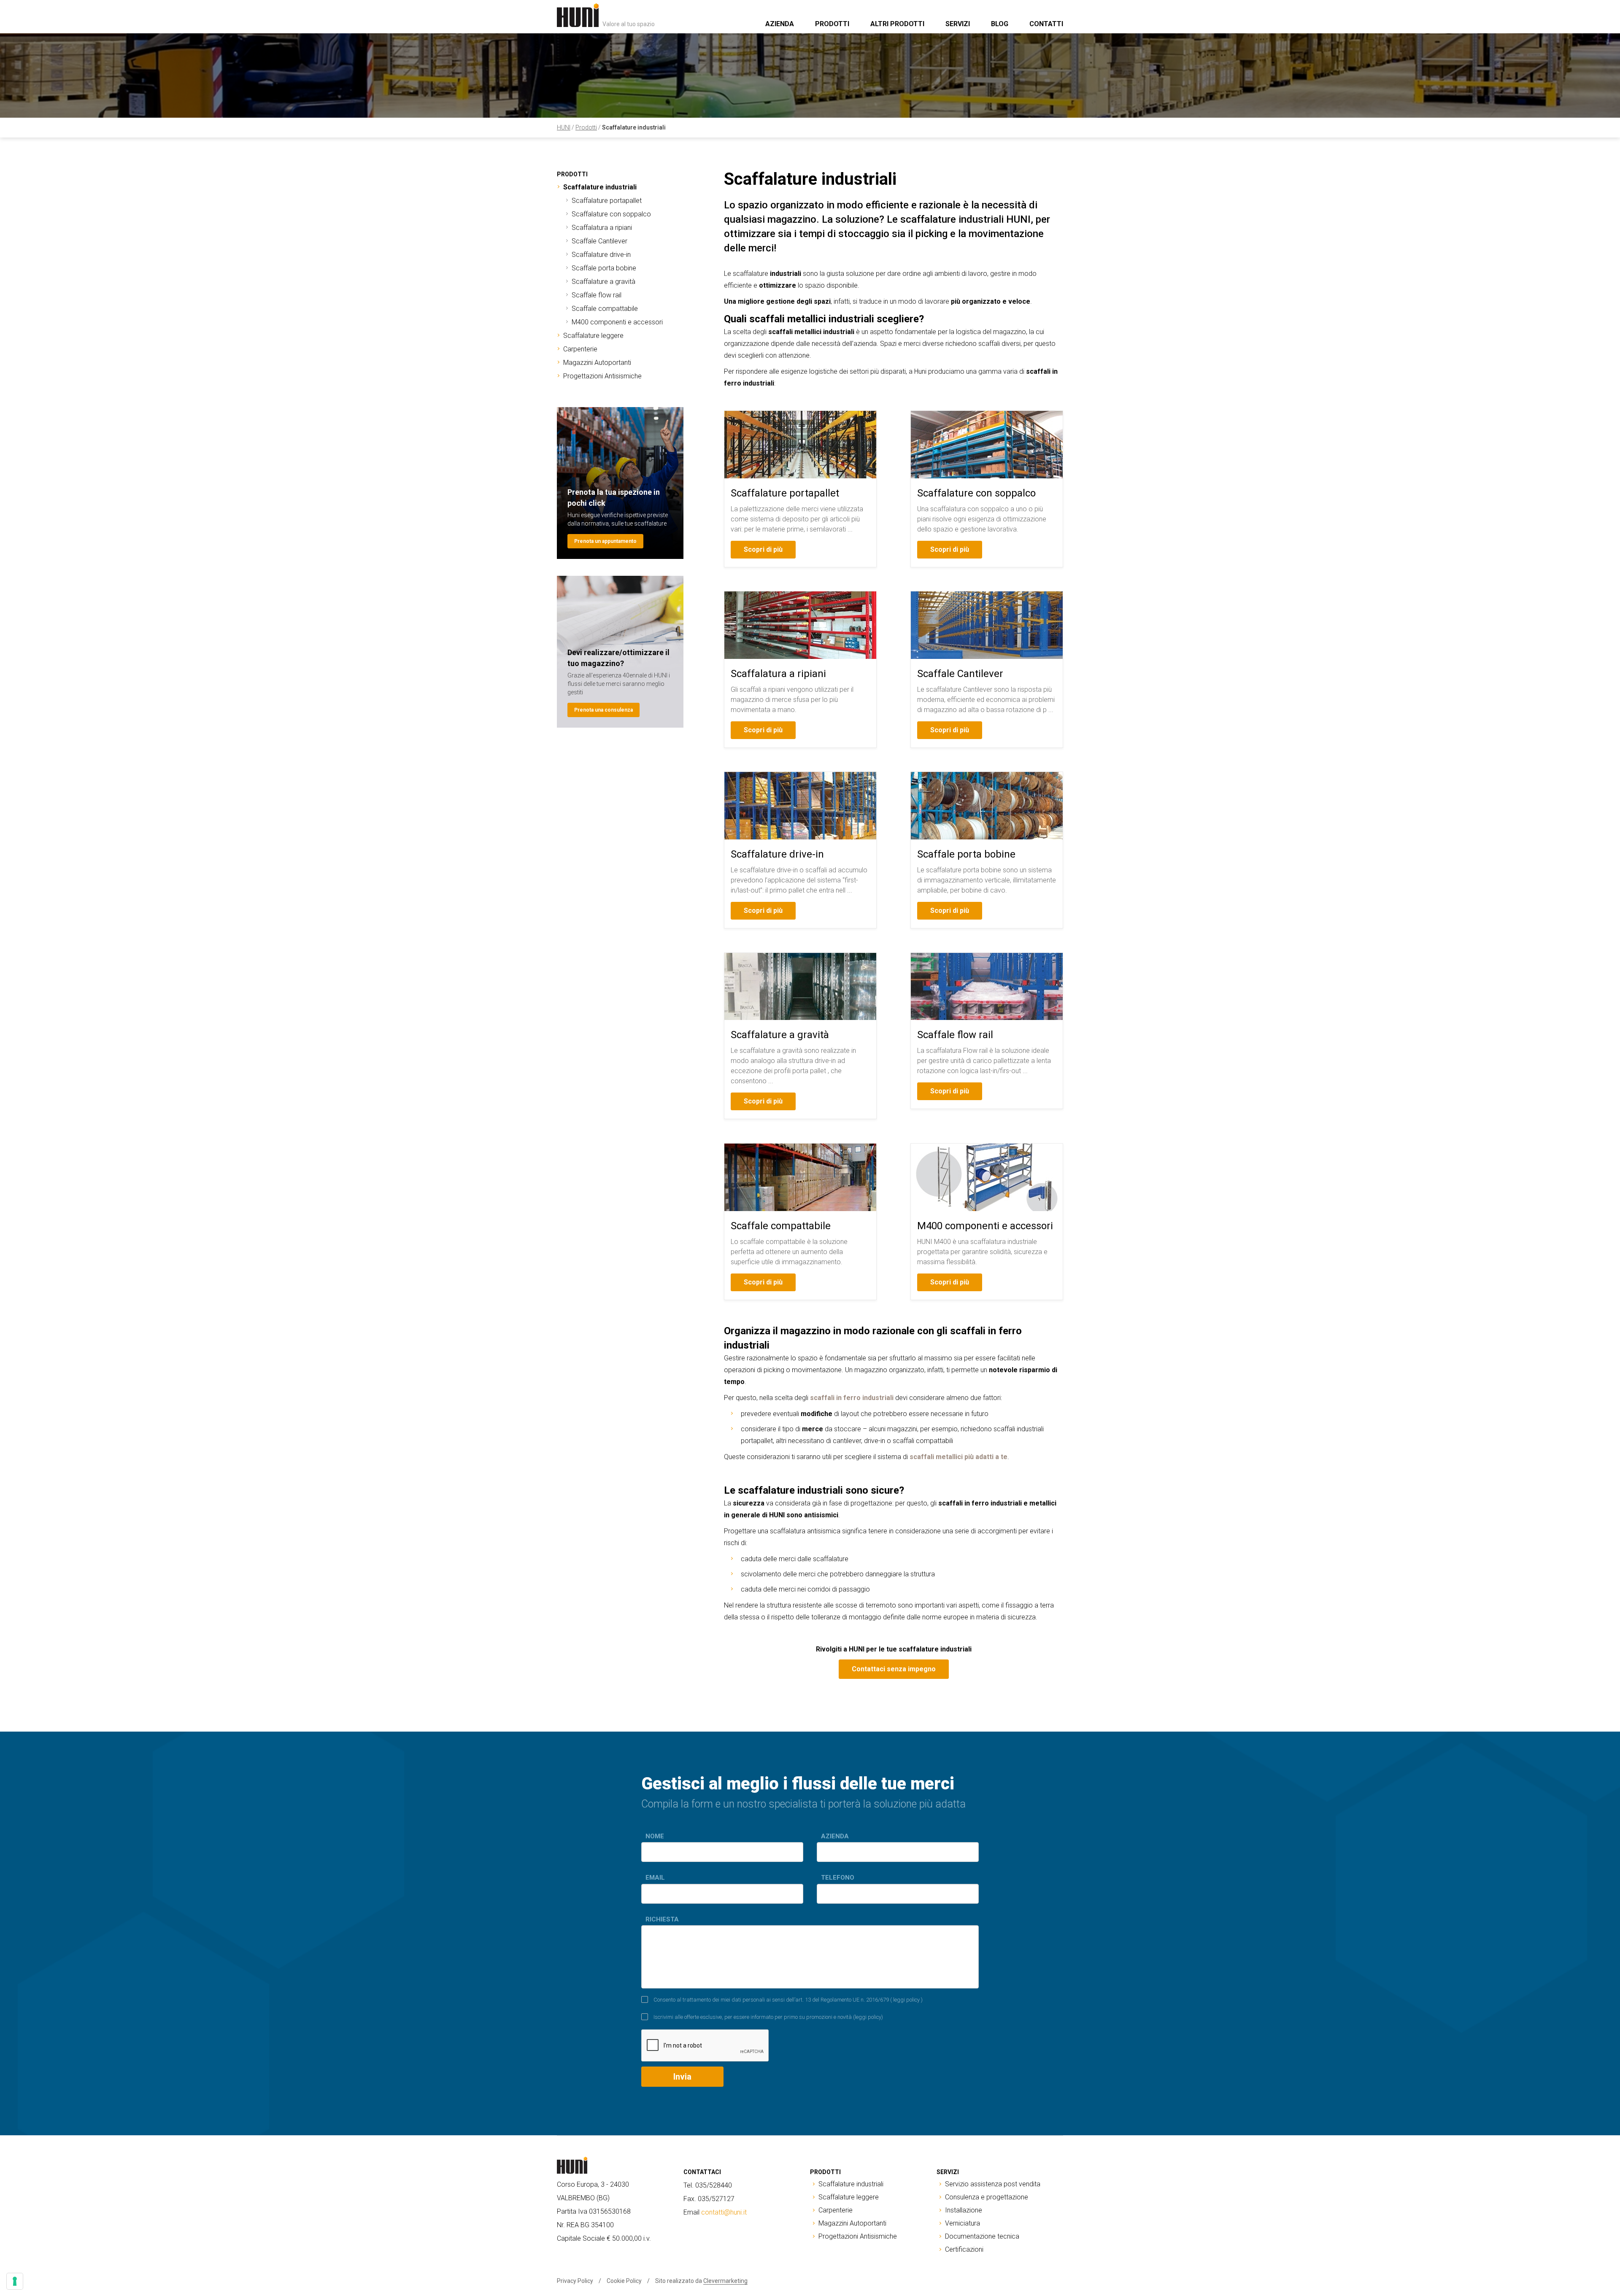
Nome (655, 1836)
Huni (564, 127)
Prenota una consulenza (603, 710)
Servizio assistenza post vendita (993, 2184)
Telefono (838, 1878)
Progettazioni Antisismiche (602, 376)
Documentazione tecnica (982, 2236)
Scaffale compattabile (605, 309)
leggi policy (906, 2000)
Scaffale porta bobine (604, 268)
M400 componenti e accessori (617, 322)
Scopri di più (763, 549)
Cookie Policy (624, 2281)
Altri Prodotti (897, 24)
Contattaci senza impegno (894, 1669)
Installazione (964, 2210)
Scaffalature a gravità (603, 282)
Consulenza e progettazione (987, 2197)
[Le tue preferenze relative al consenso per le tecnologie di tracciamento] (15, 2281)
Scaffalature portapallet (607, 201)
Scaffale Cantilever (599, 241)
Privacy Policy (575, 2281)
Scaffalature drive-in (601, 255)
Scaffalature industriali (634, 127)
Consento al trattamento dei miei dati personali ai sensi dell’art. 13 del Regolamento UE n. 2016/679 (788, 2000)
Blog (1000, 24)
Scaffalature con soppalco (611, 214)
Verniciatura (963, 2223)
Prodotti (832, 24)
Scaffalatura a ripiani (602, 228)
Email (655, 1878)
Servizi (958, 24)
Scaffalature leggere (593, 336)
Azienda (780, 24)
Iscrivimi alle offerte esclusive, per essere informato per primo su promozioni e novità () (768, 2017)
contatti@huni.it (724, 2212)
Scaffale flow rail (597, 295)
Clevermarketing (725, 2281)
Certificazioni (964, 2249)
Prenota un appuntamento (605, 541)
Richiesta (662, 1919)
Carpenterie (580, 349)
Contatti (1046, 24)
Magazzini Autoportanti (597, 363)
